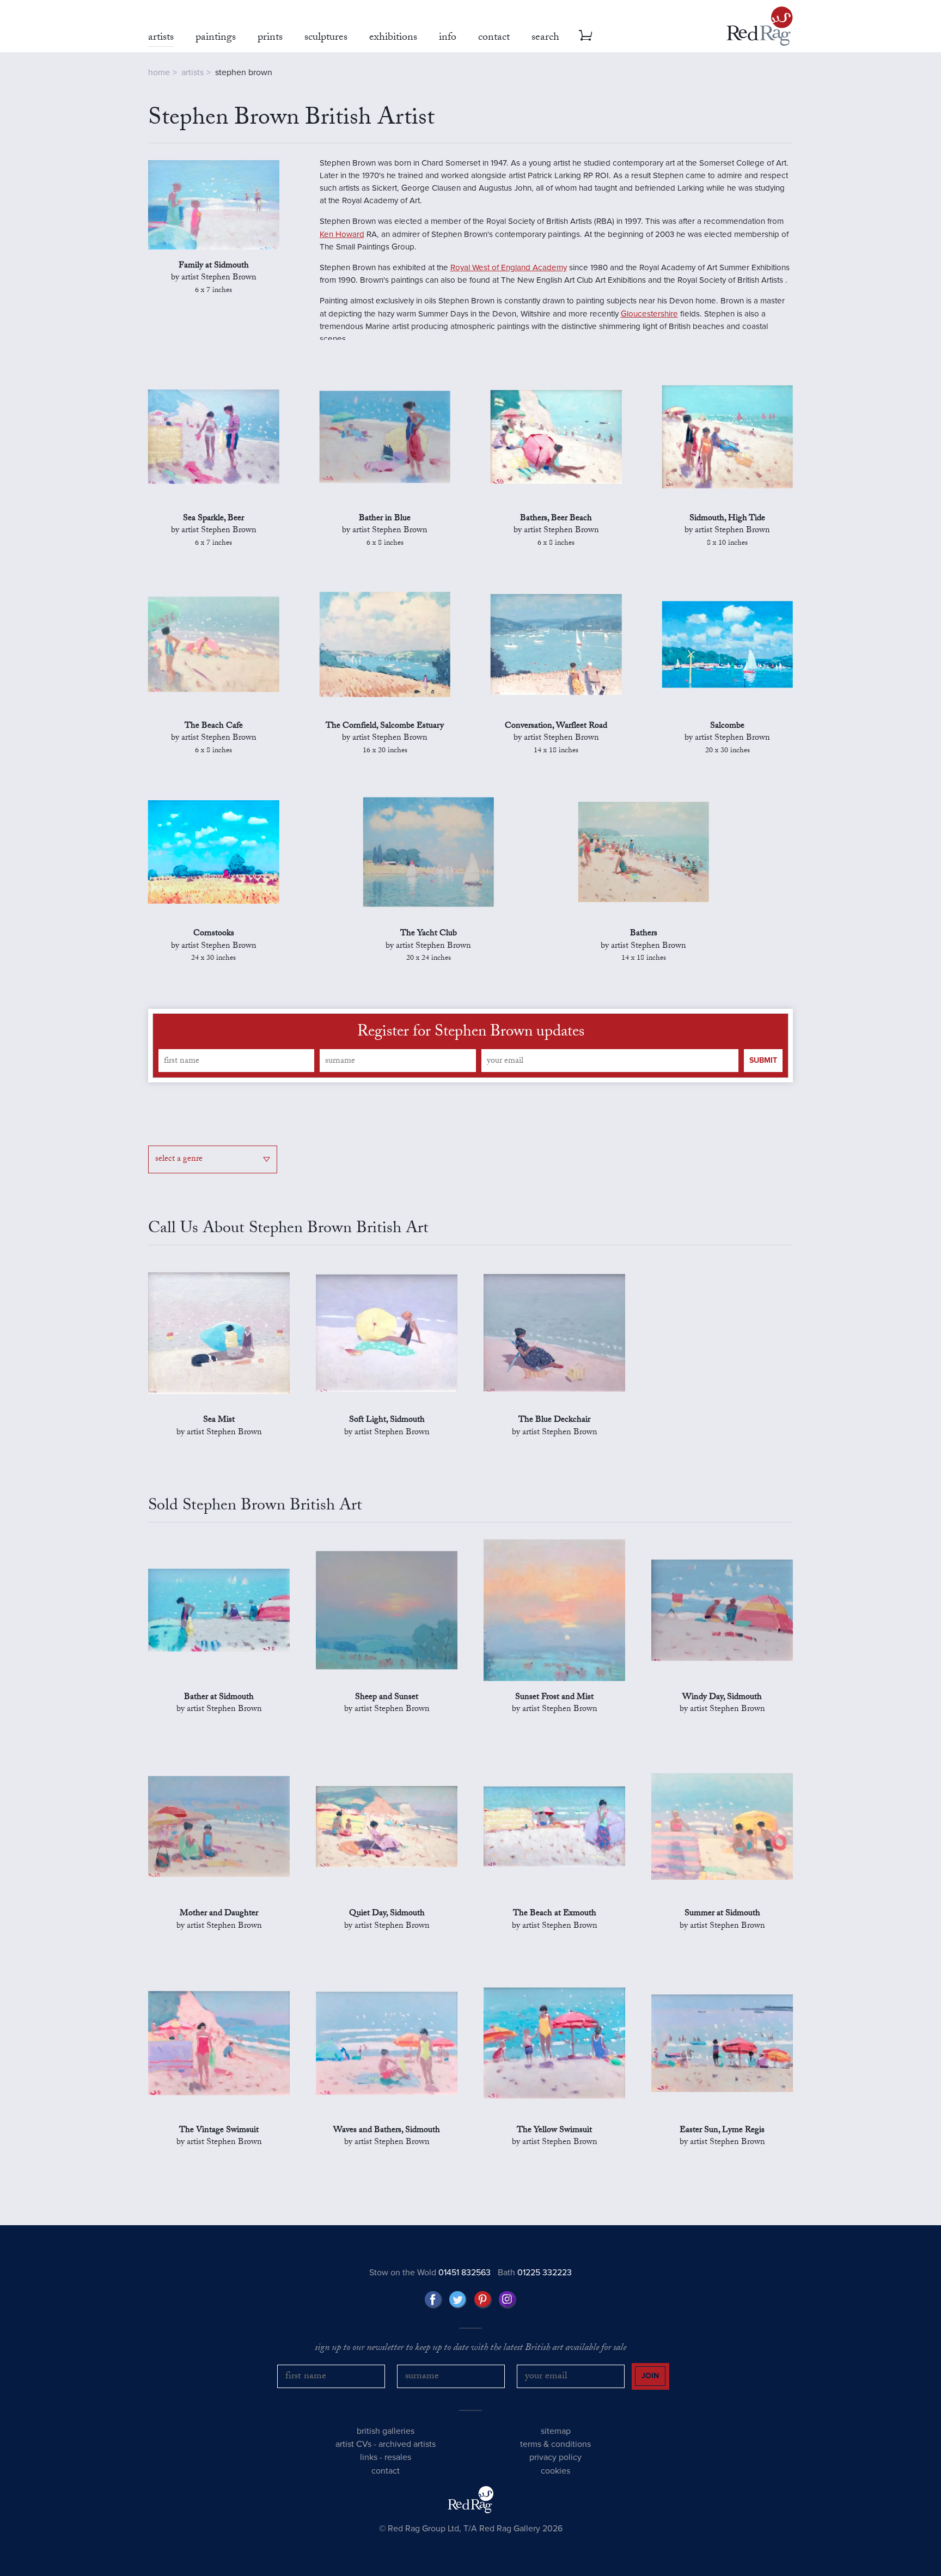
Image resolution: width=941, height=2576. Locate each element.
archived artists (407, 2444)
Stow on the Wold (430, 2273)
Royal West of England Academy (509, 267)
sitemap (556, 2431)
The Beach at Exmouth (555, 1914)
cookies (555, 2471)
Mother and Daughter (219, 1914)
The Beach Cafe (214, 727)
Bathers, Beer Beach (556, 519)
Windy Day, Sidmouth (722, 1698)
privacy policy (555, 2457)
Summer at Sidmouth (722, 1914)
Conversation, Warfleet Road (556, 727)
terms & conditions (555, 2444)
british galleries (386, 2431)
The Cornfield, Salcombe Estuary (385, 727)
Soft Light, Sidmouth (387, 1421)
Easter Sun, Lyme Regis (722, 2131)
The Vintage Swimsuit (219, 2131)
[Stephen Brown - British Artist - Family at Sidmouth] (214, 205)
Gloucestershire (649, 314)
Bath (535, 2273)
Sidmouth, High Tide (727, 519)
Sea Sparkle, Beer (213, 519)
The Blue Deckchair (554, 1421)
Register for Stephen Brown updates (471, 1033)
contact (386, 2471)
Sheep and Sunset (387, 1698)
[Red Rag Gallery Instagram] (508, 2300)
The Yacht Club (429, 934)
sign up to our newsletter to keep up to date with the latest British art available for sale (471, 2349)
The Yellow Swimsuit (554, 2131)
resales (398, 2457)
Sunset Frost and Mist (554, 1698)
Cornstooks (214, 934)
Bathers (644, 934)
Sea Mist (219, 1421)
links (369, 2457)
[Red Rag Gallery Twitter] (458, 2300)
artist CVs (353, 2444)
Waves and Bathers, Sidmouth (387, 2131)
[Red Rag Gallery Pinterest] (483, 2300)
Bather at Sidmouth (219, 1698)
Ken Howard (342, 234)
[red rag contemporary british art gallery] (760, 26)
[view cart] (585, 35)
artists (193, 72)
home (159, 72)
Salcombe (727, 727)
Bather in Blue (385, 519)
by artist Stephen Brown (214, 285)
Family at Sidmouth (214, 266)
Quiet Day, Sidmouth (387, 1914)
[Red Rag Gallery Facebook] (433, 2300)
